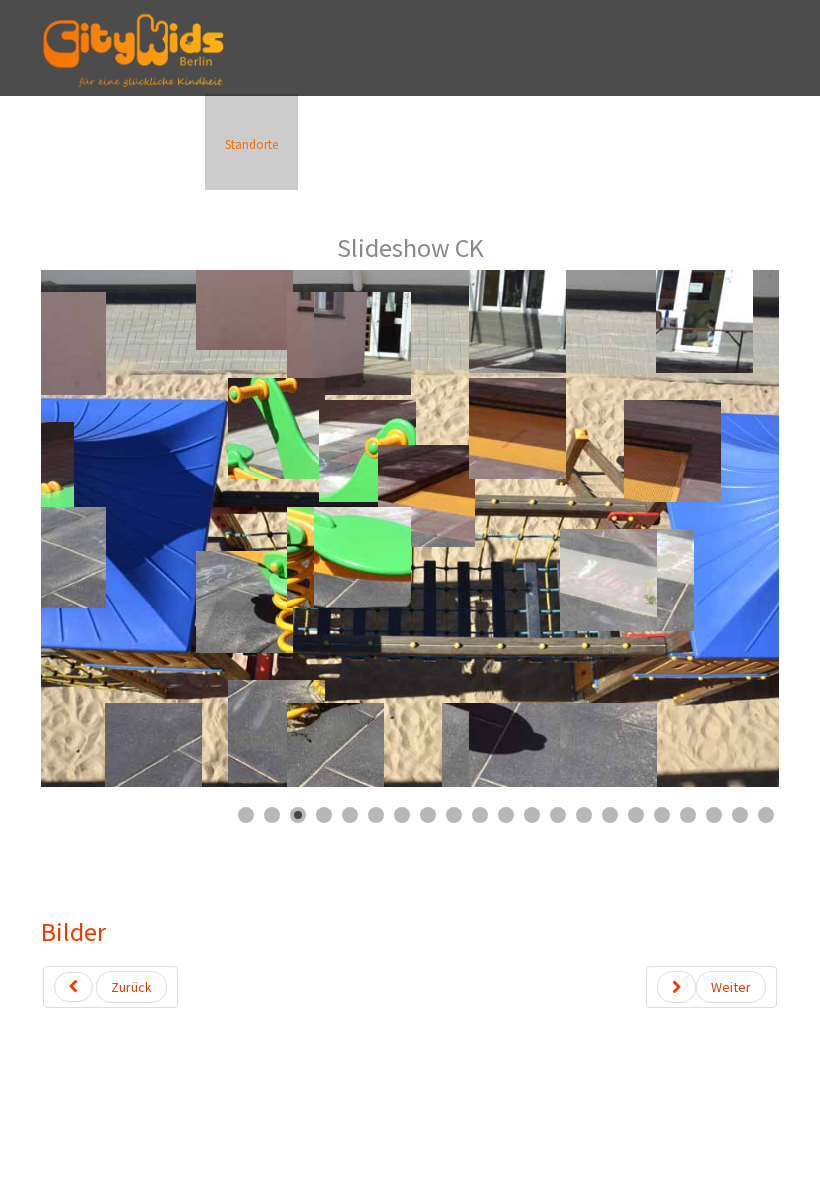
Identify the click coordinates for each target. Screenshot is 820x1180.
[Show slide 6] (376, 815)
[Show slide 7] (402, 815)
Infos (69, 144)
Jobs (552, 144)
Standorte (251, 144)
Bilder (73, 931)
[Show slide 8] (428, 815)
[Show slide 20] (740, 815)
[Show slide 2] (272, 815)
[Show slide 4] (324, 815)
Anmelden (353, 144)
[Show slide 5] (350, 815)
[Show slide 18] (688, 815)
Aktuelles (153, 144)
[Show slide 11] (506, 815)
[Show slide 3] (298, 815)
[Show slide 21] (766, 815)
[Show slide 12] (532, 815)
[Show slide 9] (454, 815)
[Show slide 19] (714, 815)
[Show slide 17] (662, 815)
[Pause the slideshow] (718, 529)
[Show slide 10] (480, 815)
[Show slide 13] (558, 815)
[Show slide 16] (636, 815)
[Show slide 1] (246, 815)
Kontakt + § (459, 144)
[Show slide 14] (584, 815)
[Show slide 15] (610, 815)
